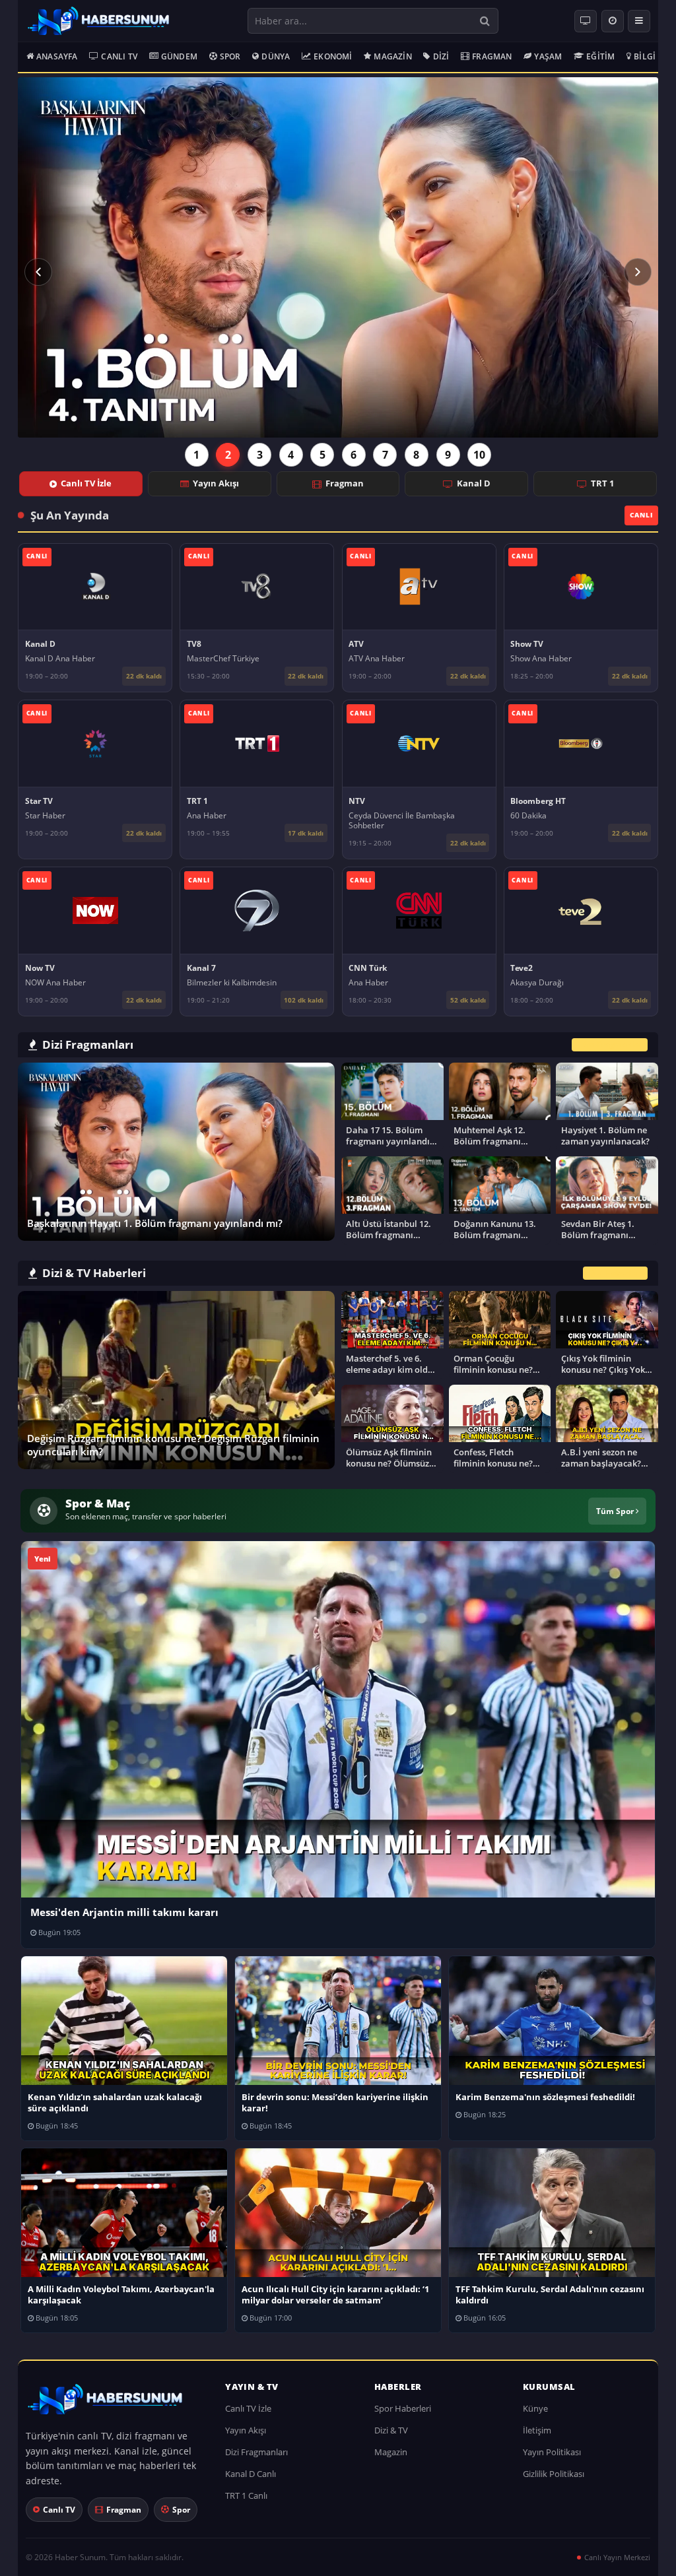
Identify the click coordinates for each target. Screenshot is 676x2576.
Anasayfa (57, 56)
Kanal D (474, 483)
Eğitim (600, 56)
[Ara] (485, 21)
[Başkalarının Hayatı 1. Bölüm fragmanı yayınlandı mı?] (338, 257)
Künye (535, 2408)
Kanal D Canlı (251, 2474)
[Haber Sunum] (98, 21)
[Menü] (639, 21)
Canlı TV (119, 56)
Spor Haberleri (403, 2408)
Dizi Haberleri (615, 1273)
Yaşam (548, 56)
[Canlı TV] (586, 21)
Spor (230, 56)
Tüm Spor (616, 1511)
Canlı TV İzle (86, 483)
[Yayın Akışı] (613, 21)
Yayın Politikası (552, 2452)
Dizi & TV (391, 2430)
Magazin (392, 56)
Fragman (492, 56)
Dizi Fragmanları (256, 2452)
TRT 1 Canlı (246, 2495)
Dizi (441, 56)
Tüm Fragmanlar (610, 1044)
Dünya (276, 56)
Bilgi (645, 56)
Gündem (179, 56)
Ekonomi (333, 56)
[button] (38, 272)
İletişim (537, 2430)
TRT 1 (602, 483)
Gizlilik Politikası (554, 2474)
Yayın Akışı (216, 483)
